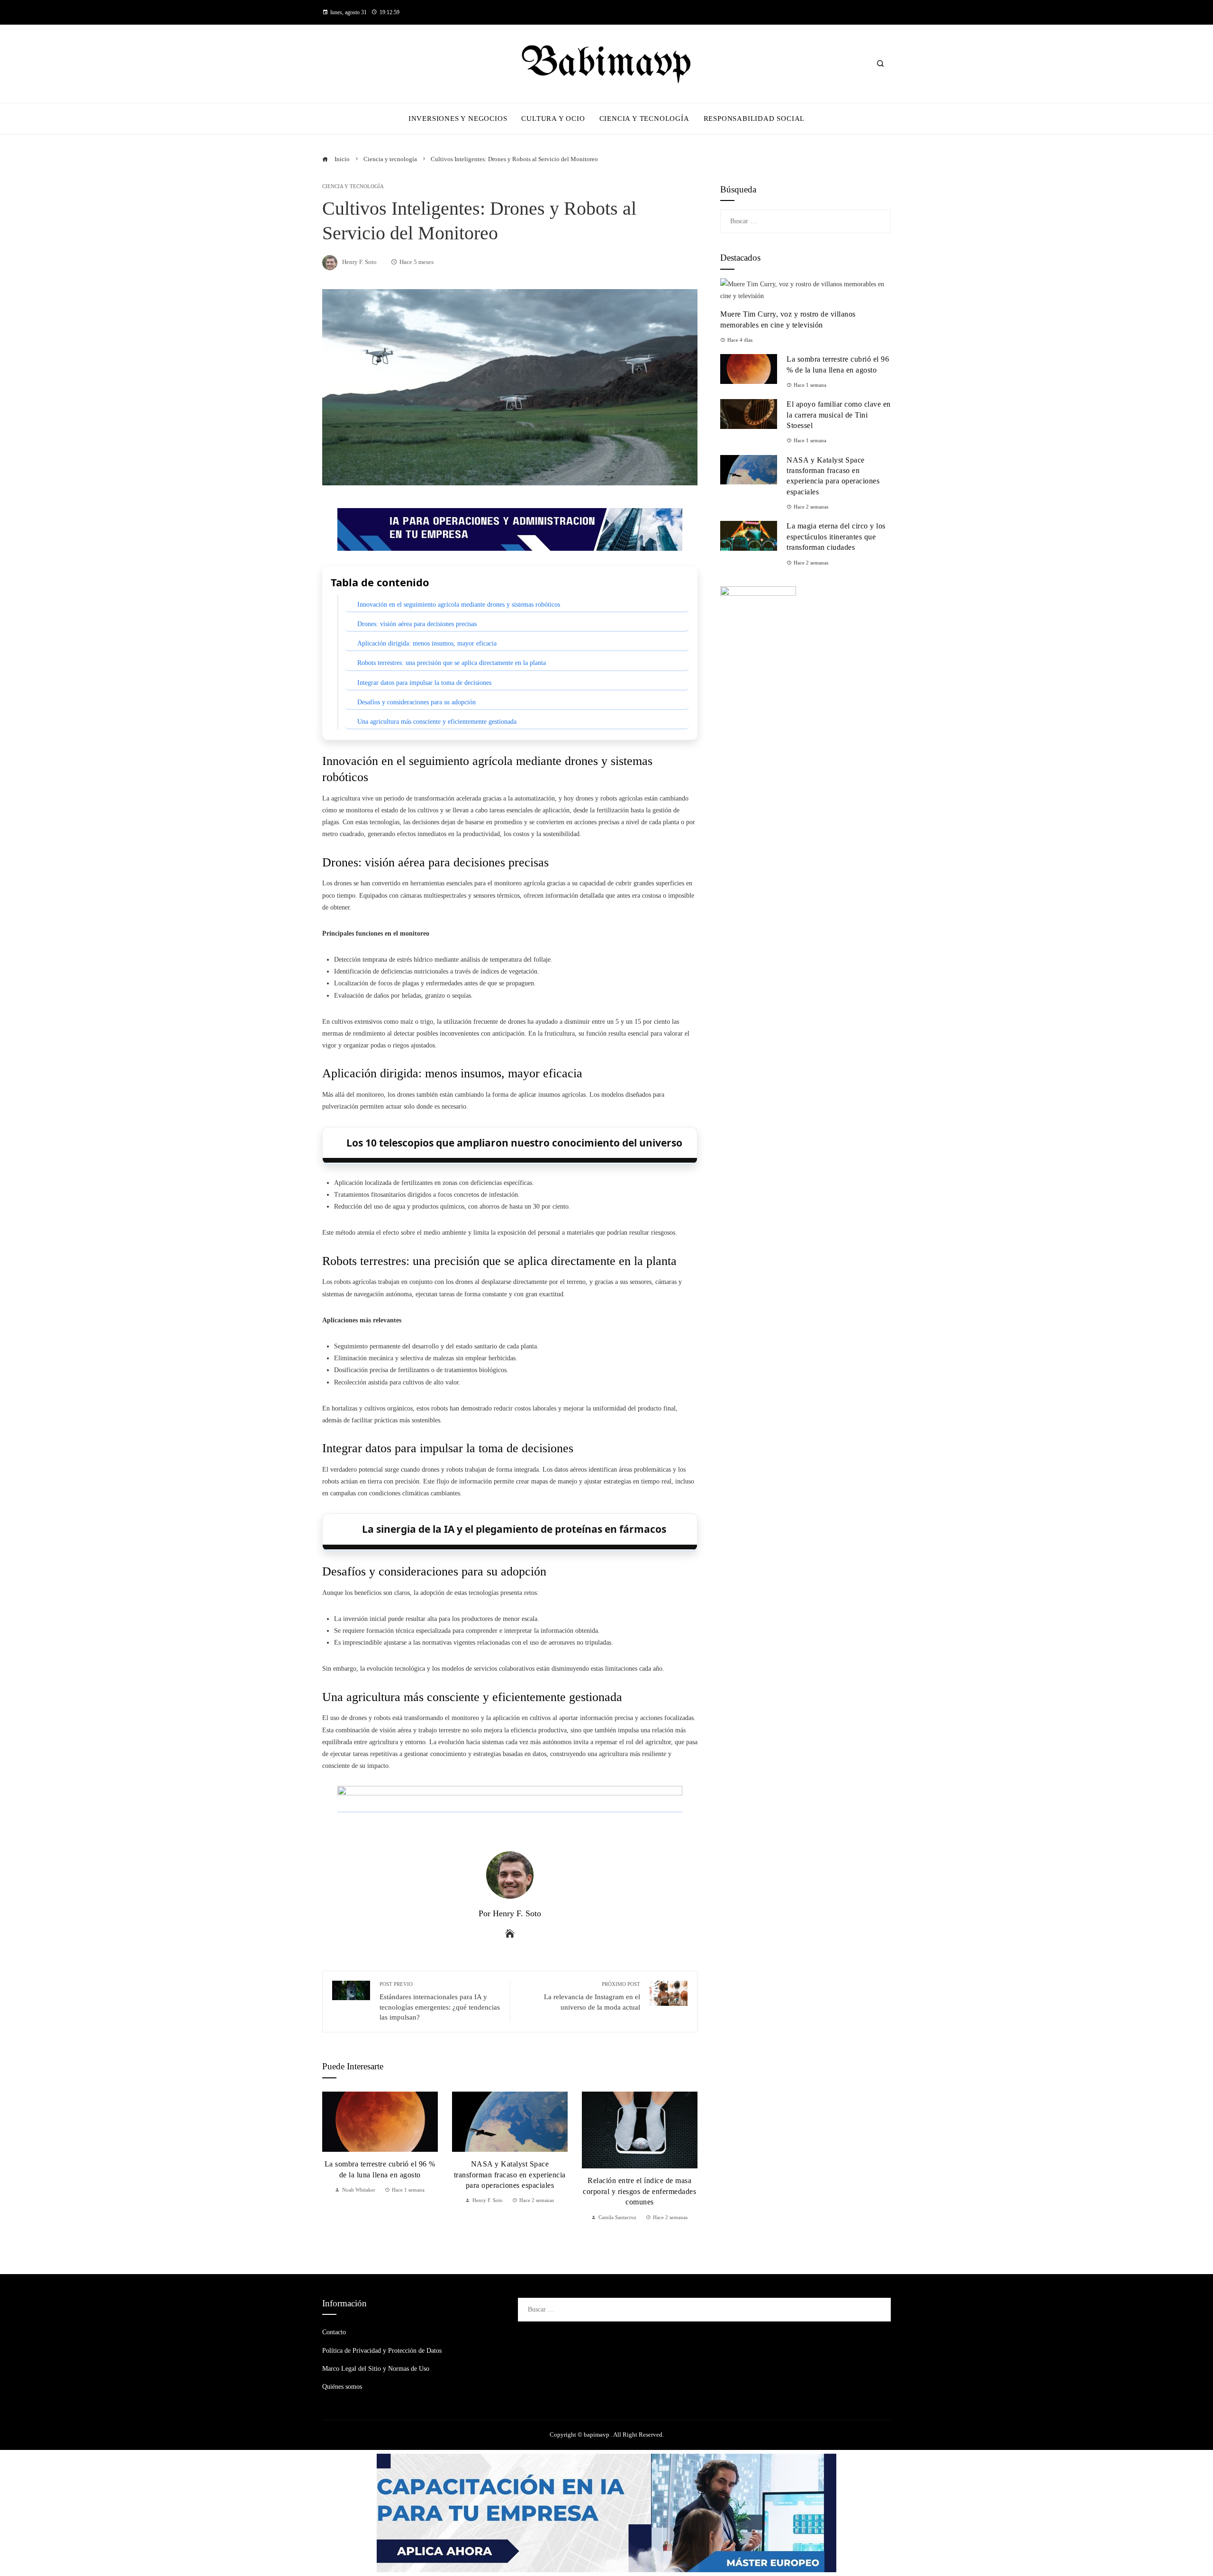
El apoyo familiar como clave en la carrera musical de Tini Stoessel (839, 415)
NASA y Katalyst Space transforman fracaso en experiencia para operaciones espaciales (510, 2175)
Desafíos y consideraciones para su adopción (416, 702)
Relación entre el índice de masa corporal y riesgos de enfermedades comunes (639, 2191)
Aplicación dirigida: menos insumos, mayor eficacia (427, 643)
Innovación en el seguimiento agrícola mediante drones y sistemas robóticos (459, 605)
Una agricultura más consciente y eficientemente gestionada (437, 722)
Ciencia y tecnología (353, 187)
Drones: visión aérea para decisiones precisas (417, 624)
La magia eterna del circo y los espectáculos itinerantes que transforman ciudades (836, 537)
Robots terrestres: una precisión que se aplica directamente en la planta (452, 663)
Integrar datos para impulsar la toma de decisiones (424, 683)
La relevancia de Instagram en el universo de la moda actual (592, 1996)
